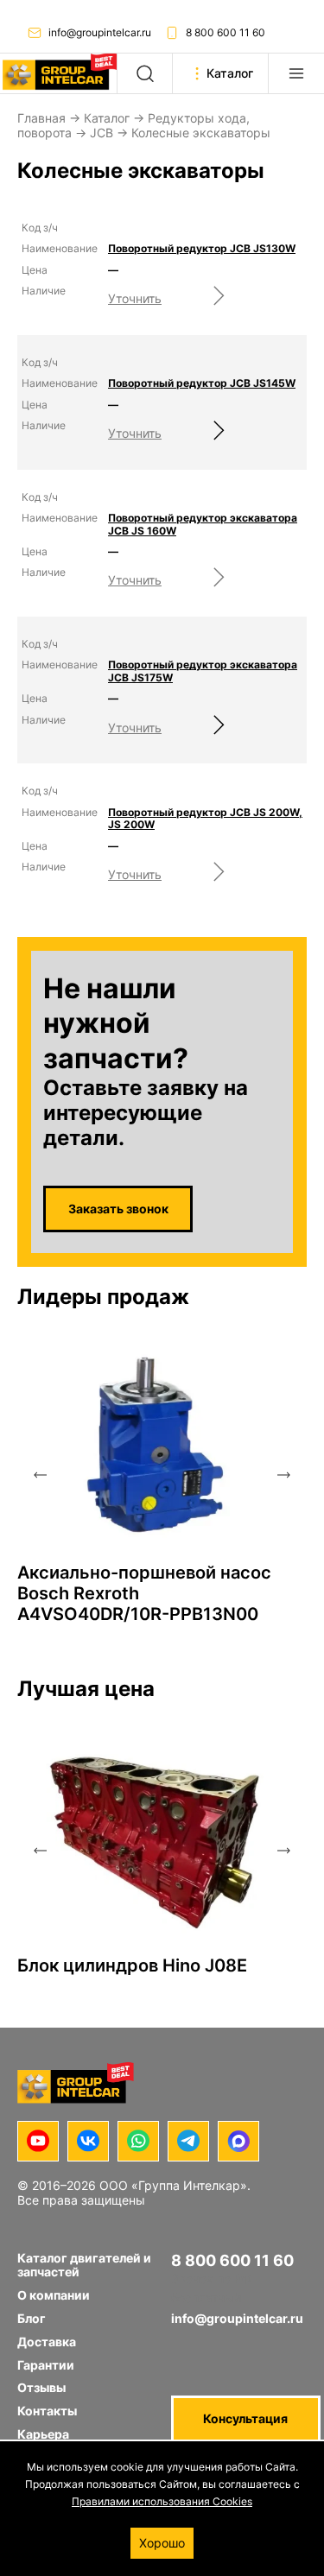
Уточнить (135, 298)
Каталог (107, 118)
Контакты (47, 2411)
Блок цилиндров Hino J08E (132, 1965)
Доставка (47, 2342)
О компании (54, 2295)
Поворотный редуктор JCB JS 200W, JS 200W (205, 819)
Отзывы (41, 2387)
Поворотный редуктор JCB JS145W (202, 383)
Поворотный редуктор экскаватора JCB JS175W (203, 671)
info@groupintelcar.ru (100, 32)
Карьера (43, 2434)
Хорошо (162, 2543)
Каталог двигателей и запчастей (84, 2265)
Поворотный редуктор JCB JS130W (202, 249)
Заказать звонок (118, 1209)
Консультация (245, 2418)
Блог (32, 2318)
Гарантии (46, 2365)
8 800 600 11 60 (226, 32)
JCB (102, 133)
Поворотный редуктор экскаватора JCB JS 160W (203, 524)
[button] (40, 1475)
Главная (41, 118)
